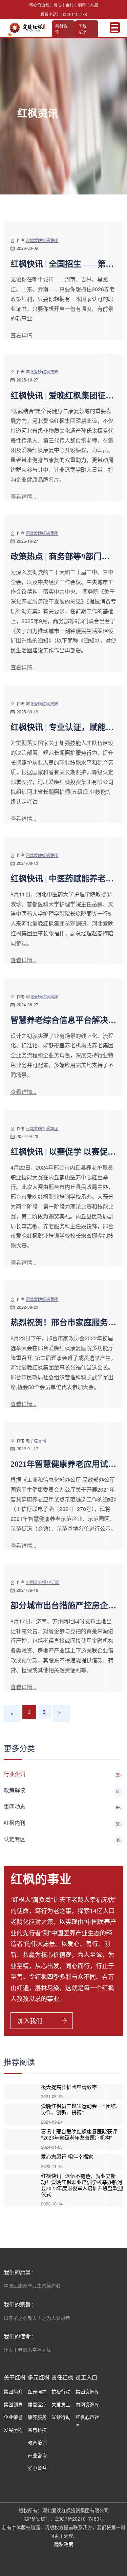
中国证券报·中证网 (43, 1582)
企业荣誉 (13, 2417)
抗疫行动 (61, 2391)
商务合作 (61, 29)
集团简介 (13, 2391)
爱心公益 (37, 2468)
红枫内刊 (62, 1823)
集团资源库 (87, 2391)
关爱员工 (61, 2404)
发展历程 (13, 2430)
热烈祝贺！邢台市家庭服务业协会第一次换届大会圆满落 (63, 1323)
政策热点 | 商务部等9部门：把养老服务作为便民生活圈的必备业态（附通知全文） (63, 557)
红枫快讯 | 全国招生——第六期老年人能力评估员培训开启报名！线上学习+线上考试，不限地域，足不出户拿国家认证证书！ (63, 264)
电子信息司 (36, 1441)
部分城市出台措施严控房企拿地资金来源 (63, 1606)
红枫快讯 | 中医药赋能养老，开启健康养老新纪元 (62, 879)
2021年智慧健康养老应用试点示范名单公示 (63, 1464)
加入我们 (30, 2020)
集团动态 (62, 1807)
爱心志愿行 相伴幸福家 (67, 2157)
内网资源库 (87, 2404)
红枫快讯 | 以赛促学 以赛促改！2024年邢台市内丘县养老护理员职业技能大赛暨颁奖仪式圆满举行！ (63, 1152)
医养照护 (37, 2391)
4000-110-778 (74, 14)
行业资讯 (62, 1775)
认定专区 (62, 1840)
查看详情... (23, 335)
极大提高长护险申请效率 (69, 2087)
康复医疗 (37, 2404)
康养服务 (37, 2417)
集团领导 (13, 2404)
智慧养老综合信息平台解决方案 (63, 1021)
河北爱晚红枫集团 (42, 240)
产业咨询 (37, 2455)
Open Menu (115, 27)
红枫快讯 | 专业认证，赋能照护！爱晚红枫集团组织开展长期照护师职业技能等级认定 (63, 728)
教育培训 (37, 2442)
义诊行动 (61, 2417)
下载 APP (82, 29)
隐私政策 (64, 2544)
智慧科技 (37, 2430)
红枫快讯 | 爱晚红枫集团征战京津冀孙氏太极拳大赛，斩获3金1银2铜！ (63, 396)
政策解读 (62, 1791)
